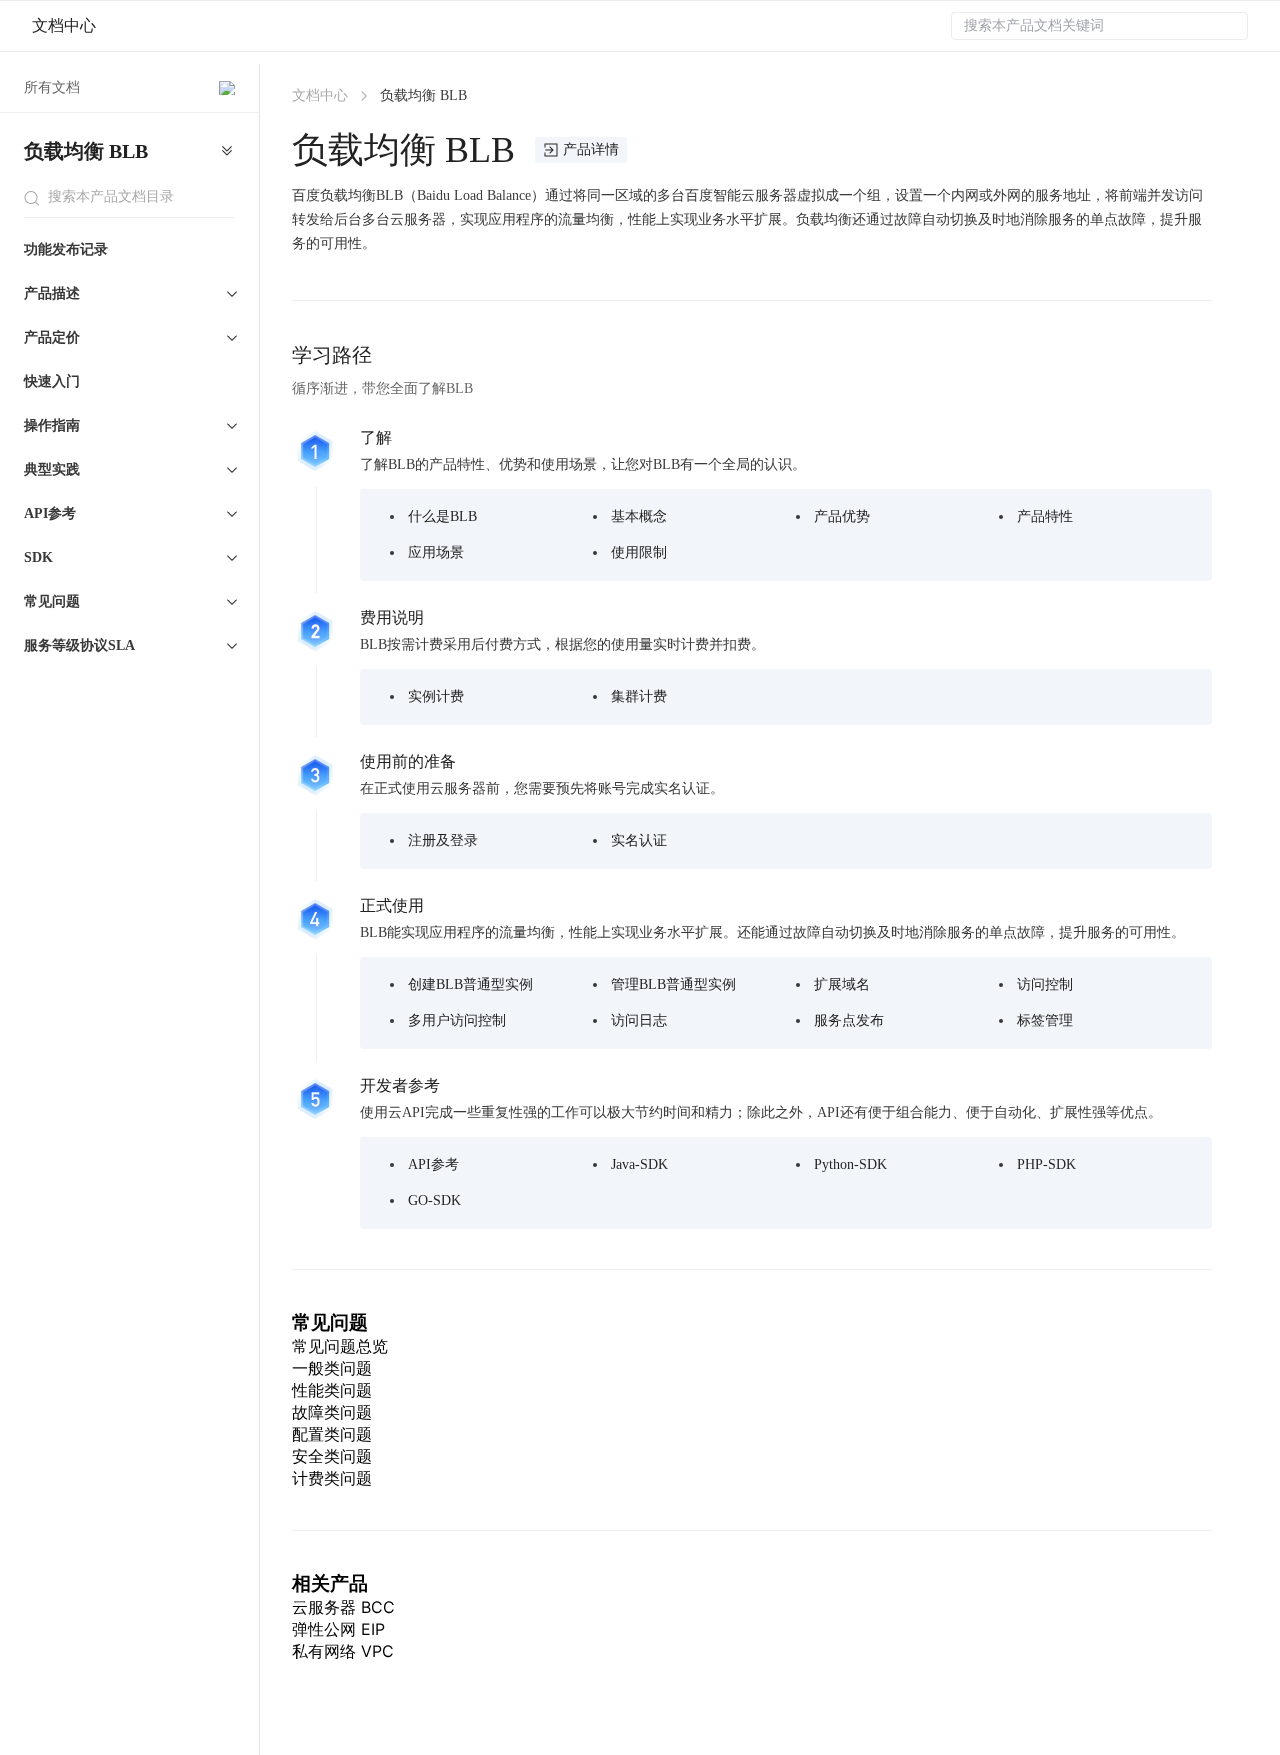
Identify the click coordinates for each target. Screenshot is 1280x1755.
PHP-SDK (1046, 1164)
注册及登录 (443, 840)
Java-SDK (639, 1164)
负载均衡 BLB (86, 151)
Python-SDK (850, 1164)
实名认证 (639, 840)
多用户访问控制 (457, 1020)
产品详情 (591, 149)
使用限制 (639, 552)
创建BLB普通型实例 (470, 984)
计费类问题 (332, 1478)
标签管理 (1045, 1020)
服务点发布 (849, 1020)
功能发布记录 (66, 249)
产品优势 (842, 516)
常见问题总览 (340, 1346)
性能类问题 (332, 1390)
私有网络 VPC (343, 1651)
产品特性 (1045, 516)
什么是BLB (442, 516)
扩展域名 (842, 984)
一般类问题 (332, 1368)
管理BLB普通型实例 (673, 984)
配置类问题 (332, 1434)
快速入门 (52, 381)
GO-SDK (434, 1200)
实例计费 (436, 696)
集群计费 (639, 696)
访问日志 (639, 1020)
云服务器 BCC (343, 1607)
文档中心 (64, 25)
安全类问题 (332, 1456)
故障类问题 (332, 1412)
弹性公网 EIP (338, 1629)
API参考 (433, 1164)
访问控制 (1045, 984)
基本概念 (639, 516)
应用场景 (436, 552)
